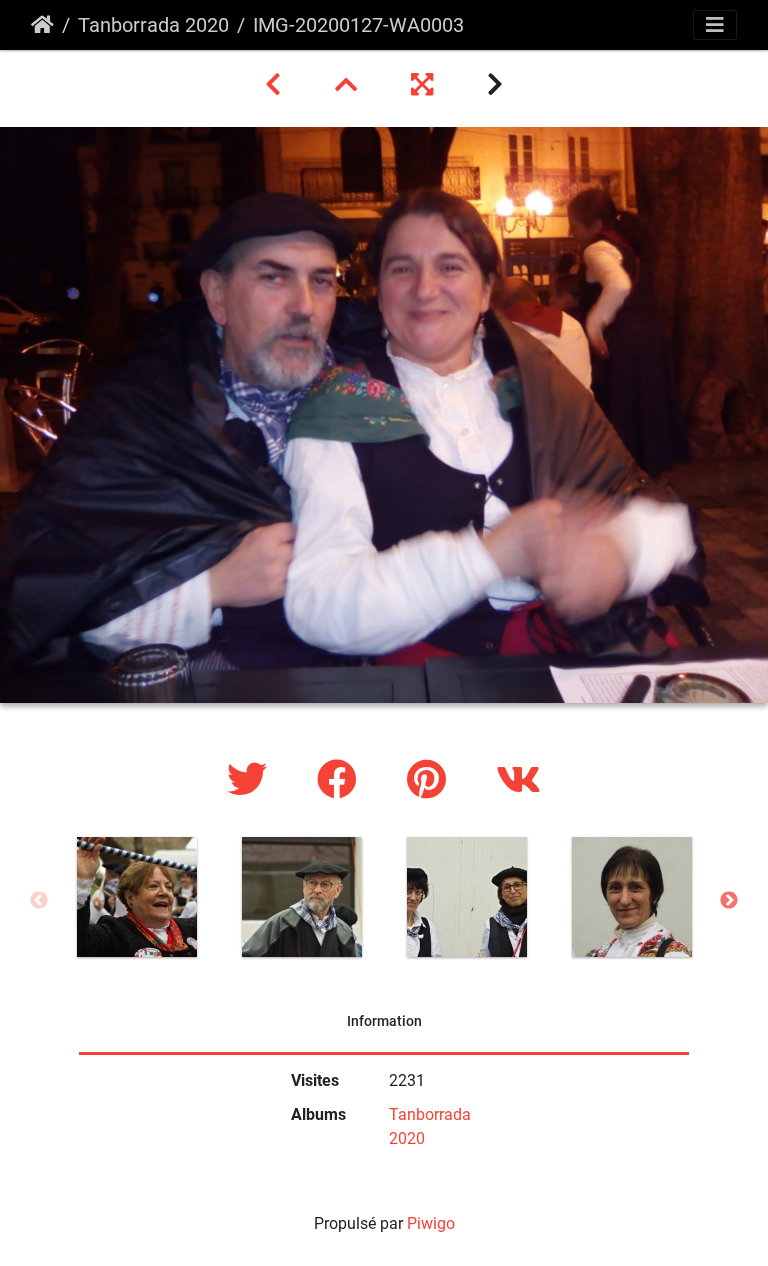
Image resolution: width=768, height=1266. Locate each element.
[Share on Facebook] (342, 780)
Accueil (42, 25)
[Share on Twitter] (252, 780)
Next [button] (729, 901)
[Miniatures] (349, 85)
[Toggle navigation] (715, 25)
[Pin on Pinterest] (431, 780)
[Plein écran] (425, 85)
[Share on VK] (518, 780)
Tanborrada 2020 (153, 25)
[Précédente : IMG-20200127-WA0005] (276, 85)
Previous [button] (39, 901)
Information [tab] (384, 1021)
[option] (136, 897)
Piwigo (431, 1223)
